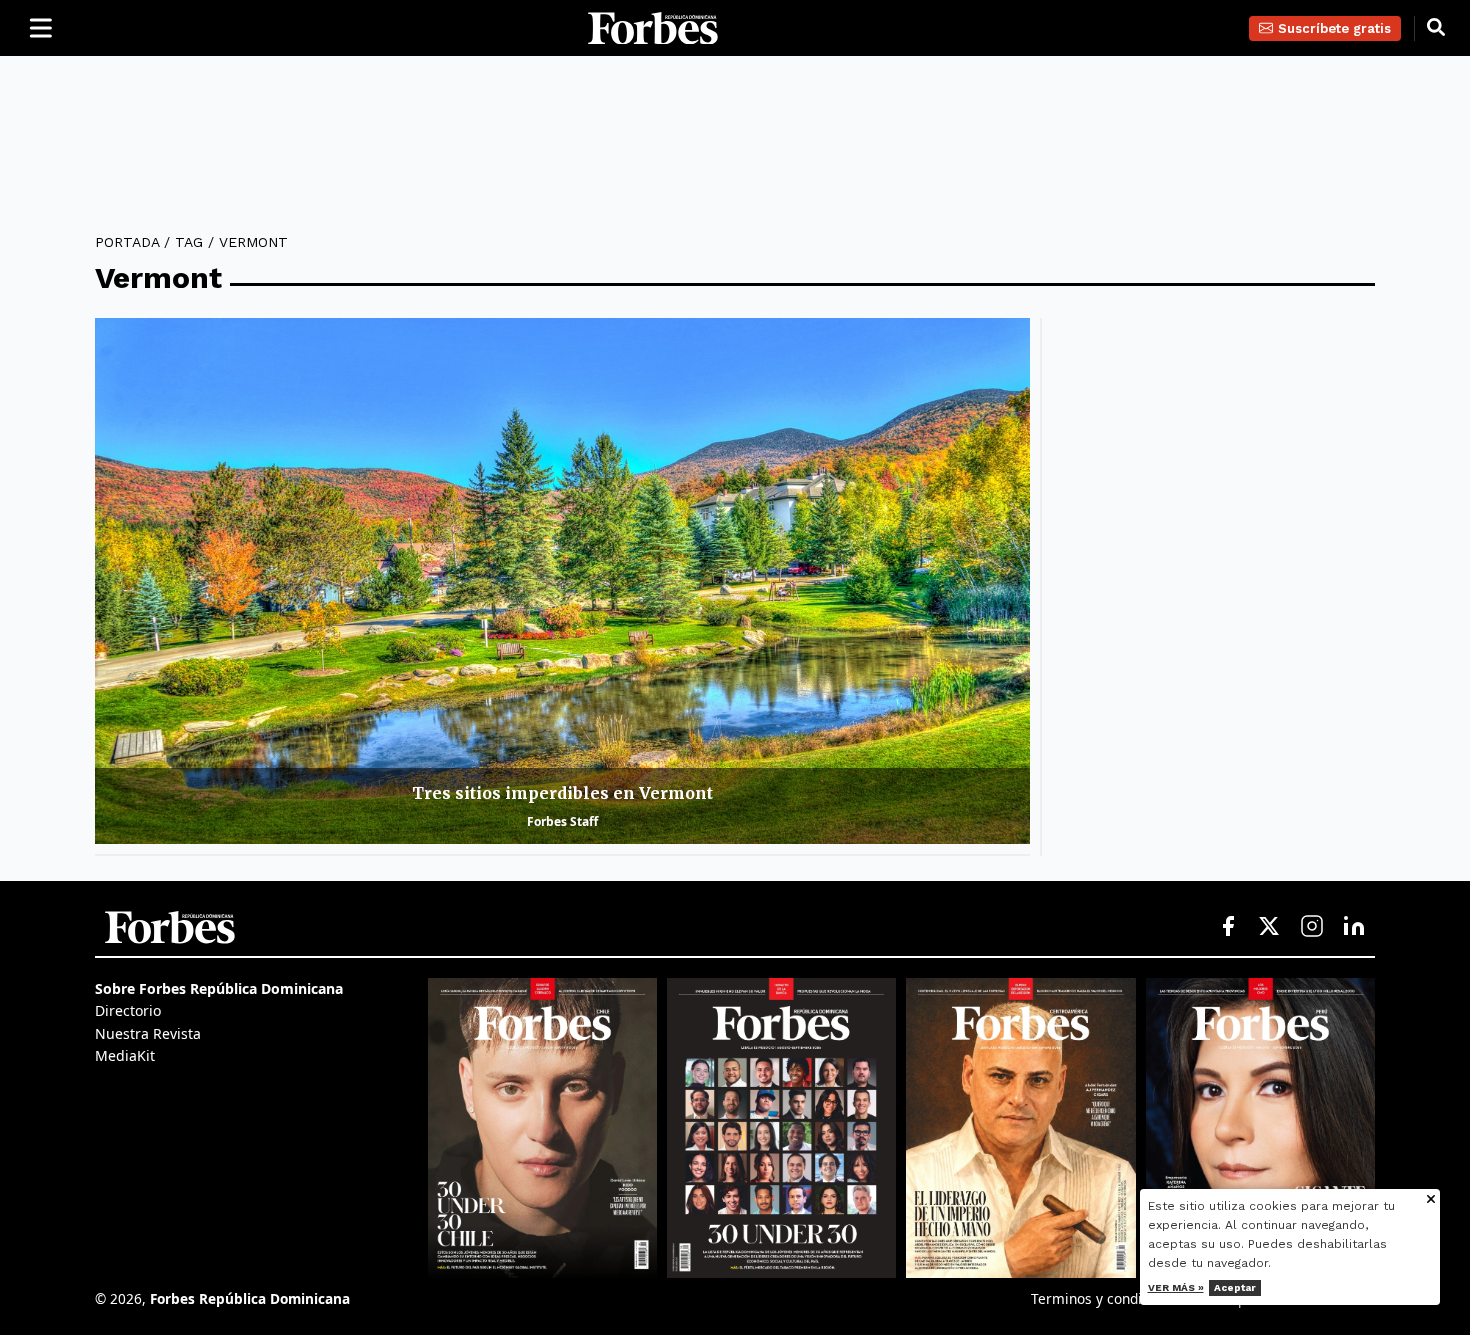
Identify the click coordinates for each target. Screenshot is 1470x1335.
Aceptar (1235, 1287)
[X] (1270, 927)
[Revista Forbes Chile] (542, 1128)
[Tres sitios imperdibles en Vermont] (562, 581)
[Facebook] (1228, 927)
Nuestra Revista (148, 1033)
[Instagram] (1312, 927)
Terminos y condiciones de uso (1131, 1298)
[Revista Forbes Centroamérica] (1020, 1128)
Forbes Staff (562, 821)
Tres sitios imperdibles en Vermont (562, 793)
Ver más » (1176, 1287)
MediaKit (125, 1055)
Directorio (128, 1010)
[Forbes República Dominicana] (653, 28)
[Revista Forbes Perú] (1260, 1128)
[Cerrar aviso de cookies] (1431, 1200)
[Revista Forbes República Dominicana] (781, 1128)
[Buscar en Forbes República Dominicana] (1436, 28)
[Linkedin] (1354, 927)
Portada (127, 242)
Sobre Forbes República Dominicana (219, 988)
